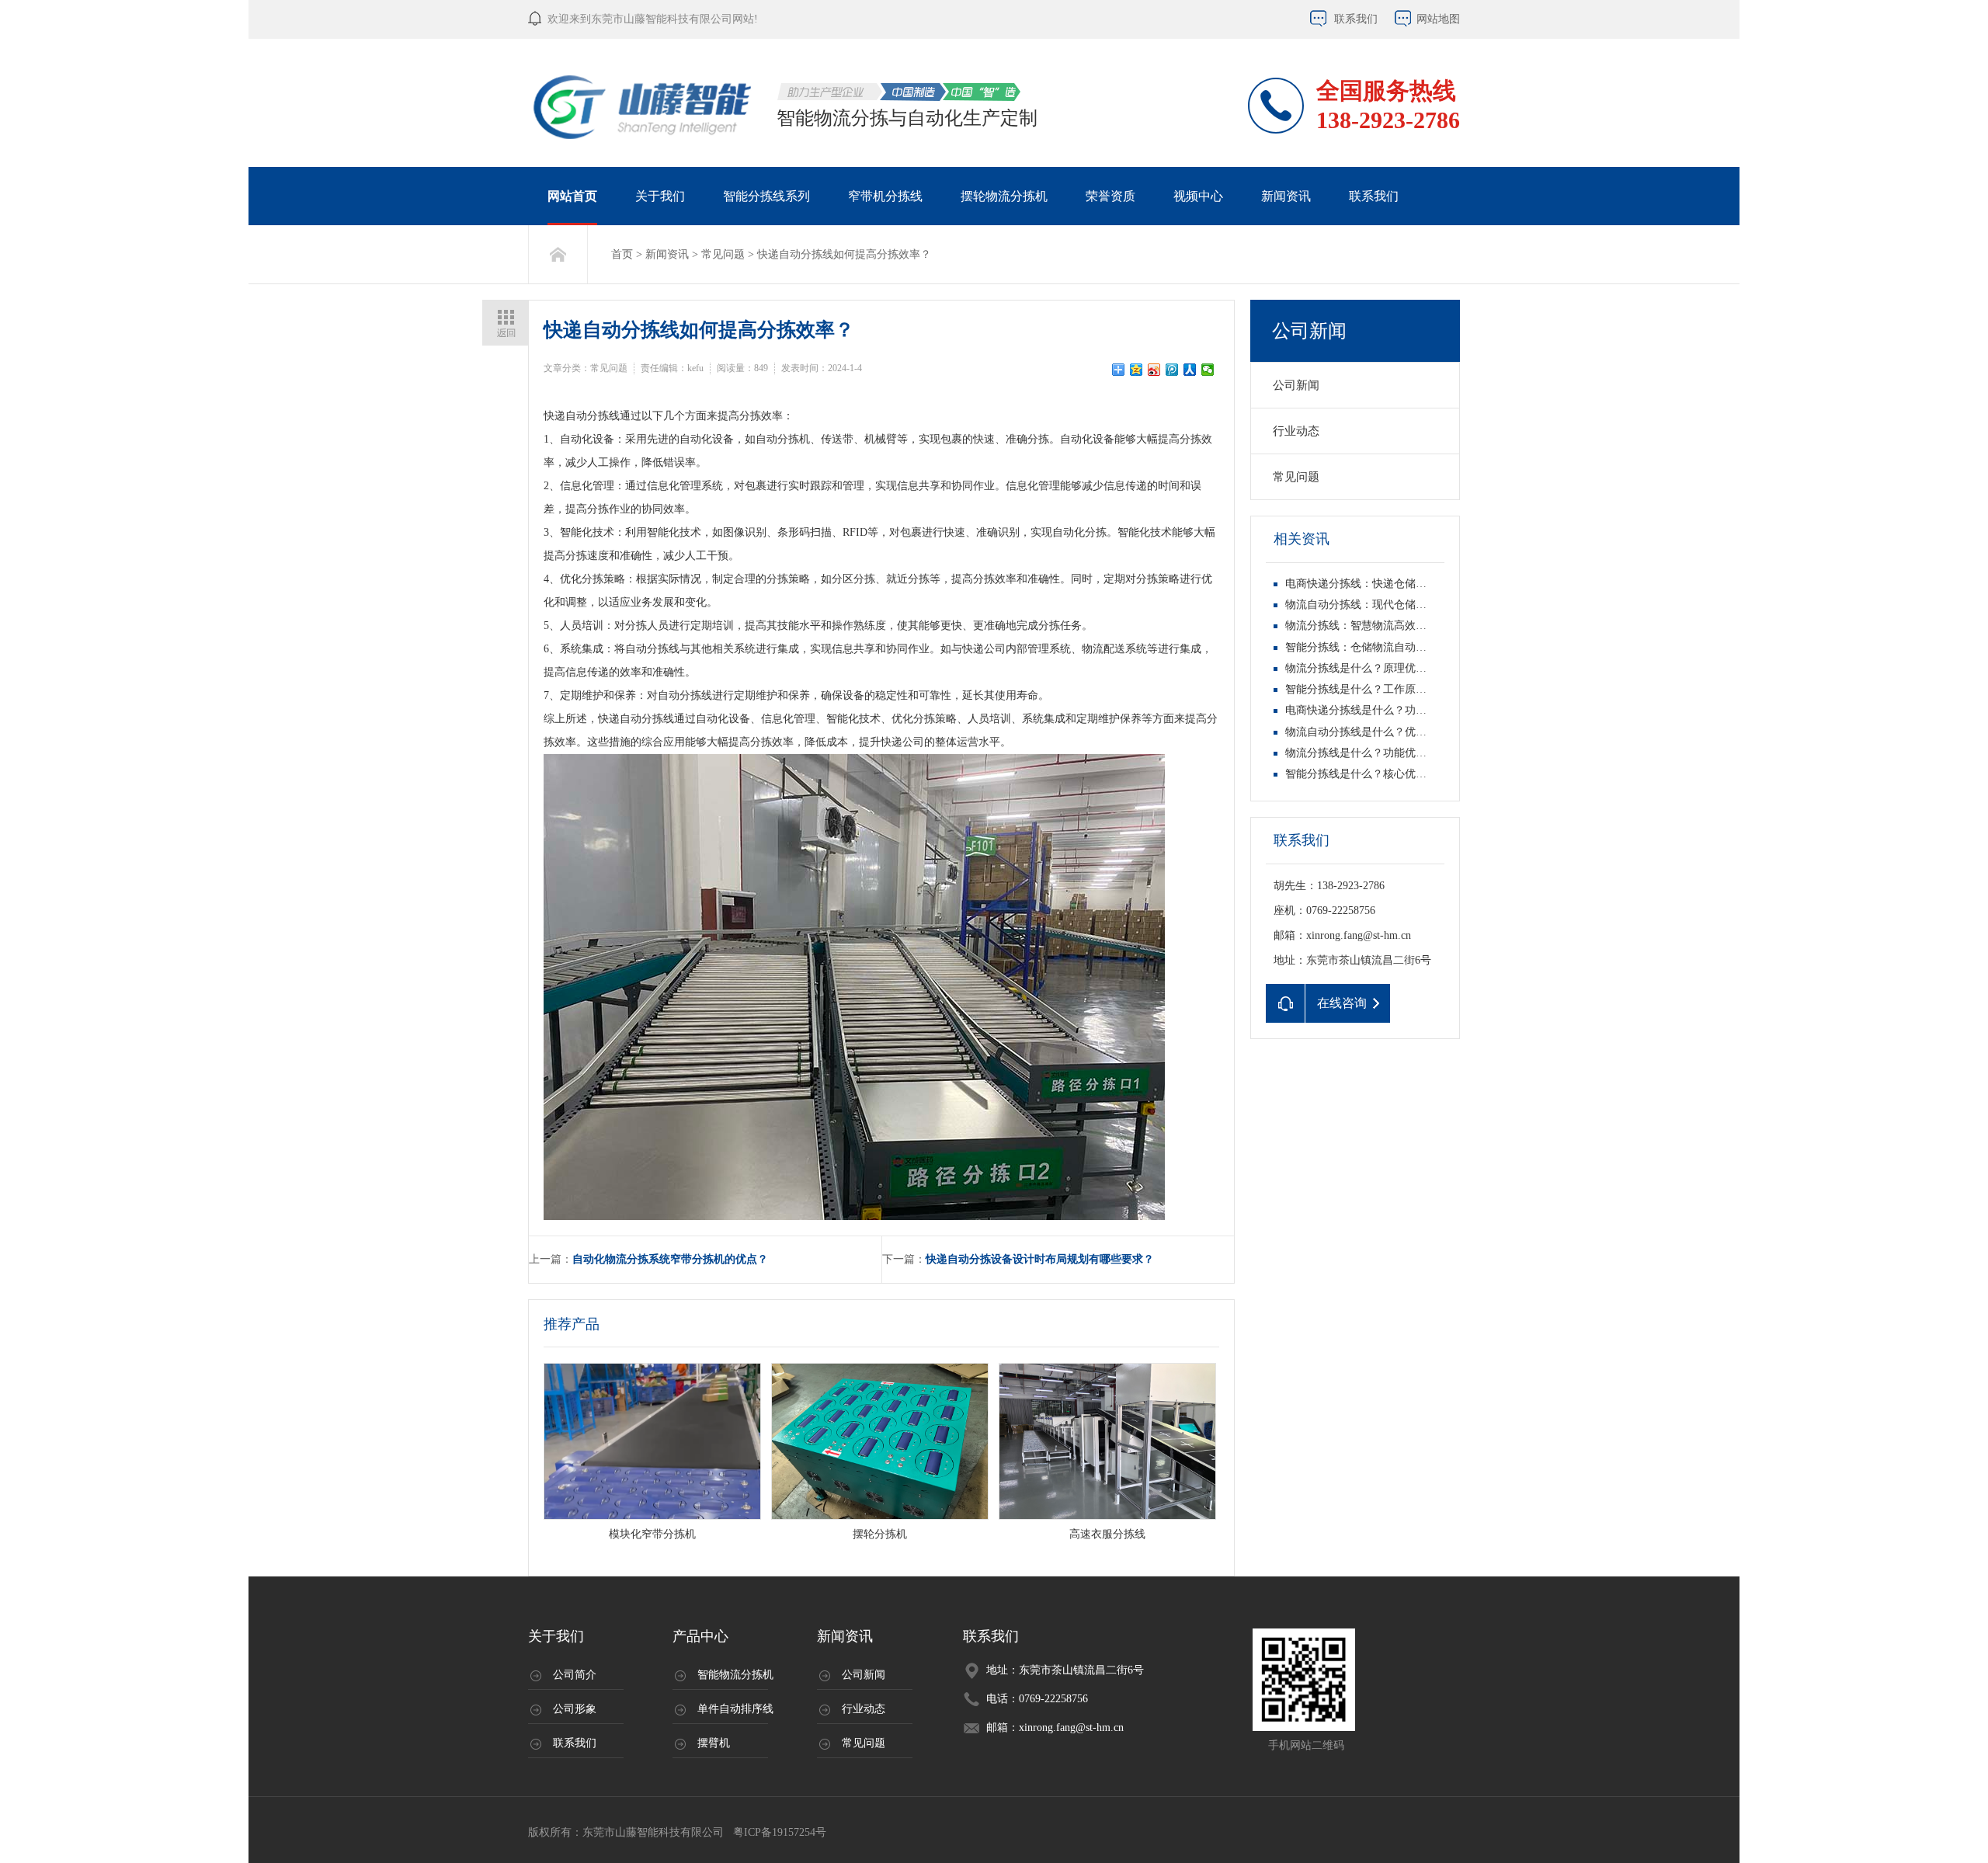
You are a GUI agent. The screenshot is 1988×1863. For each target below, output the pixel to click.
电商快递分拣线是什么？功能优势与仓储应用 (1394, 710)
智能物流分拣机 (735, 1675)
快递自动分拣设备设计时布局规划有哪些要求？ (1040, 1259)
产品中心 (700, 1636)
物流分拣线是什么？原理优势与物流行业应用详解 (1405, 668)
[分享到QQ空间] (1136, 370)
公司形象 (575, 1709)
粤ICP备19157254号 (778, 1832)
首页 (622, 254)
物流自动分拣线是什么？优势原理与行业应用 (1394, 732)
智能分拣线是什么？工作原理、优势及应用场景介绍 (1410, 689)
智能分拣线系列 (766, 196)
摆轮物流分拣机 (1004, 196)
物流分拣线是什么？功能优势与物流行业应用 (1394, 753)
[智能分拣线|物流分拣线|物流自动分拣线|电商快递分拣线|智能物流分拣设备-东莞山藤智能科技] (644, 107)
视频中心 (1198, 196)
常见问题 (723, 254)
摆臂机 (714, 1743)
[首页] (558, 254)
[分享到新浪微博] (1154, 370)
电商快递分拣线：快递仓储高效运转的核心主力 (1399, 584)
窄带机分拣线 (885, 196)
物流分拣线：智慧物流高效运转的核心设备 (1388, 626)
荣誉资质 (1110, 196)
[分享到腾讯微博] (1172, 370)
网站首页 (572, 196)
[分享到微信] (1208, 370)
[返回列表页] (505, 323)
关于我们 (660, 196)
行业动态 (1296, 431)
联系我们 (1356, 19)
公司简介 (575, 1675)
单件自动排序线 (735, 1709)
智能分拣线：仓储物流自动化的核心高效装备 (1394, 647)
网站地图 (1438, 19)
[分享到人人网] (1190, 370)
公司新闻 (1309, 331)
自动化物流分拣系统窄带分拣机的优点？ (670, 1259)
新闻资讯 (1286, 196)
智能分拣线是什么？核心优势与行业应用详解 (1394, 774)
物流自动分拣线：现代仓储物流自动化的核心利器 (1405, 605)
